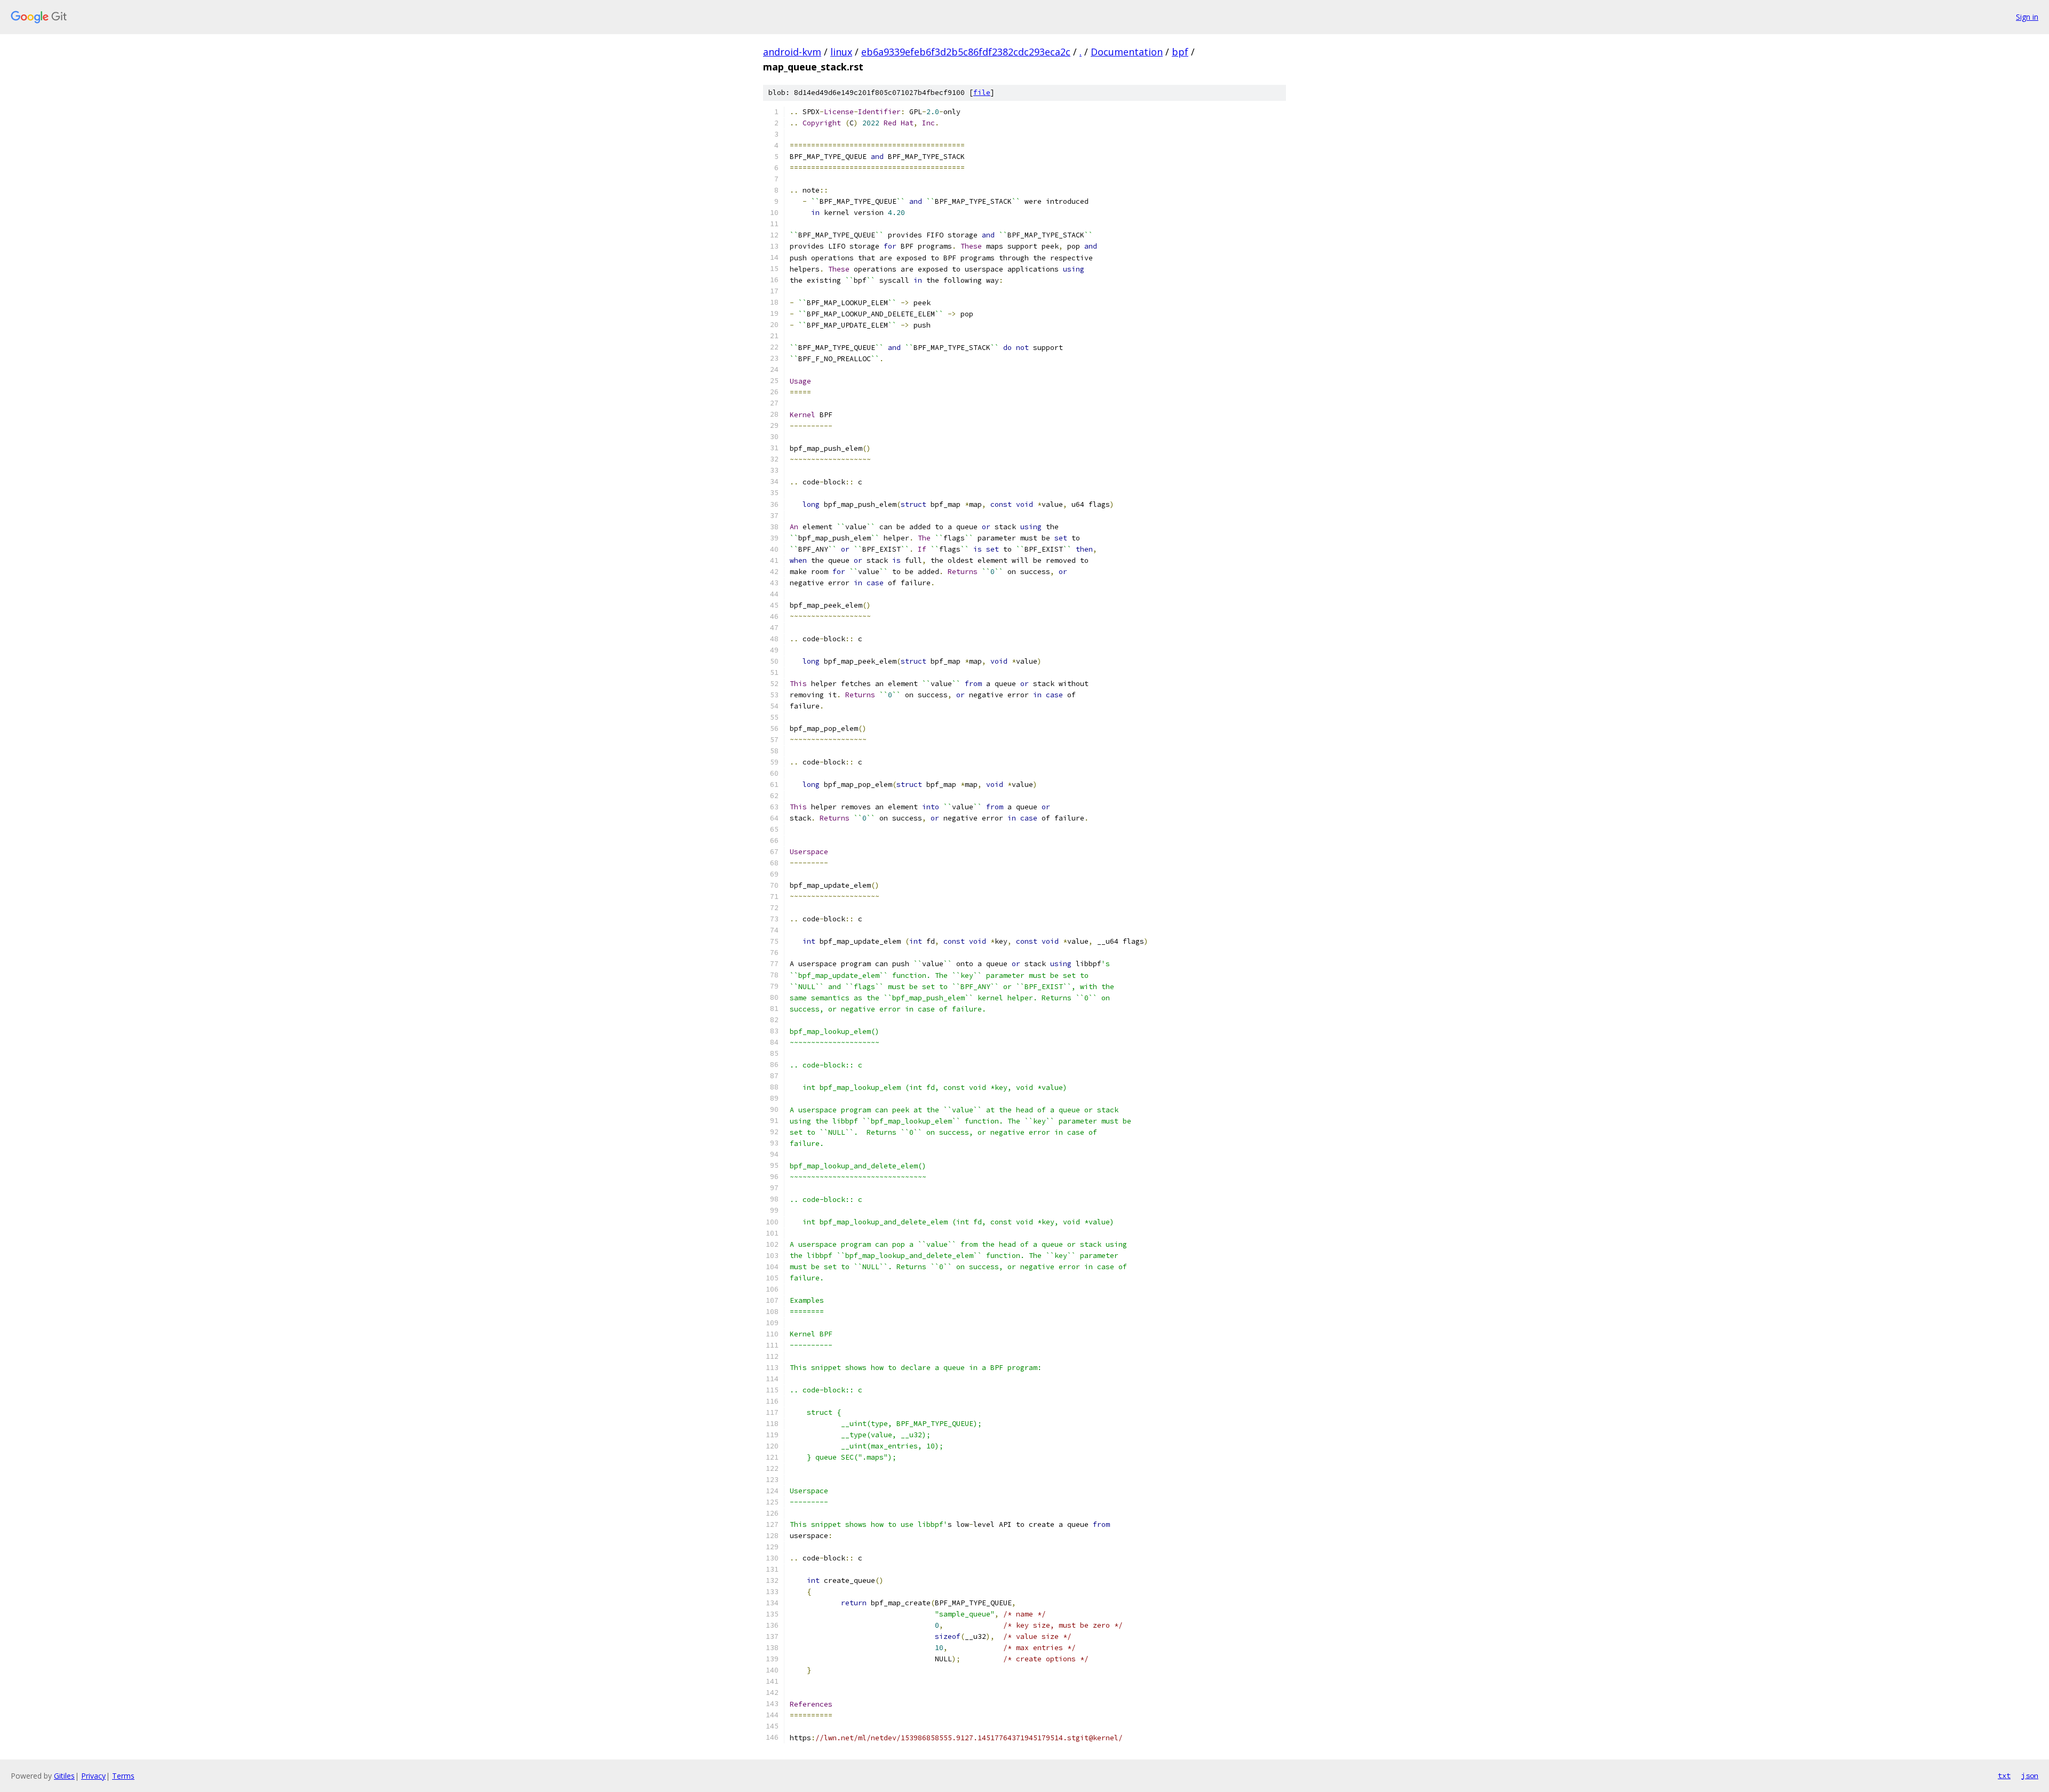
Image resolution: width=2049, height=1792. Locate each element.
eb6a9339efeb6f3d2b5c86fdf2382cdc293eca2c (966, 52)
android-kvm (792, 52)
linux (841, 52)
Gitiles (64, 1776)
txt (2004, 1775)
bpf (1180, 52)
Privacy (93, 1776)
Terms (123, 1776)
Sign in (2027, 17)
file (982, 93)
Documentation (1127, 52)
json (2030, 1775)
